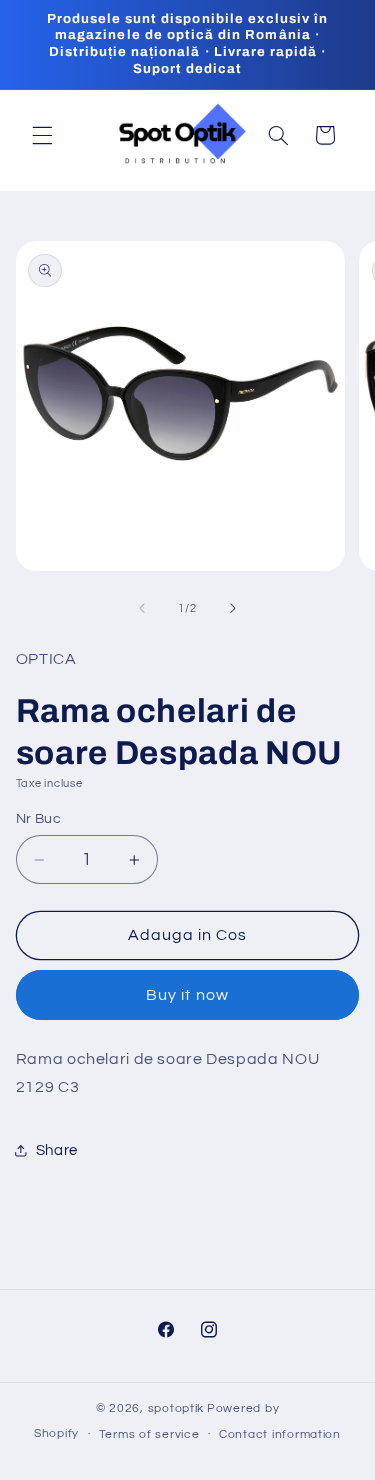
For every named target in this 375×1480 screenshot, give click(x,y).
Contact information (280, 1434)
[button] (42, 135)
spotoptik (176, 1408)
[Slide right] (233, 608)
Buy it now (187, 995)
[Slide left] (142, 608)
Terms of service (149, 1434)
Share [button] (57, 1150)
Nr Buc (39, 819)
